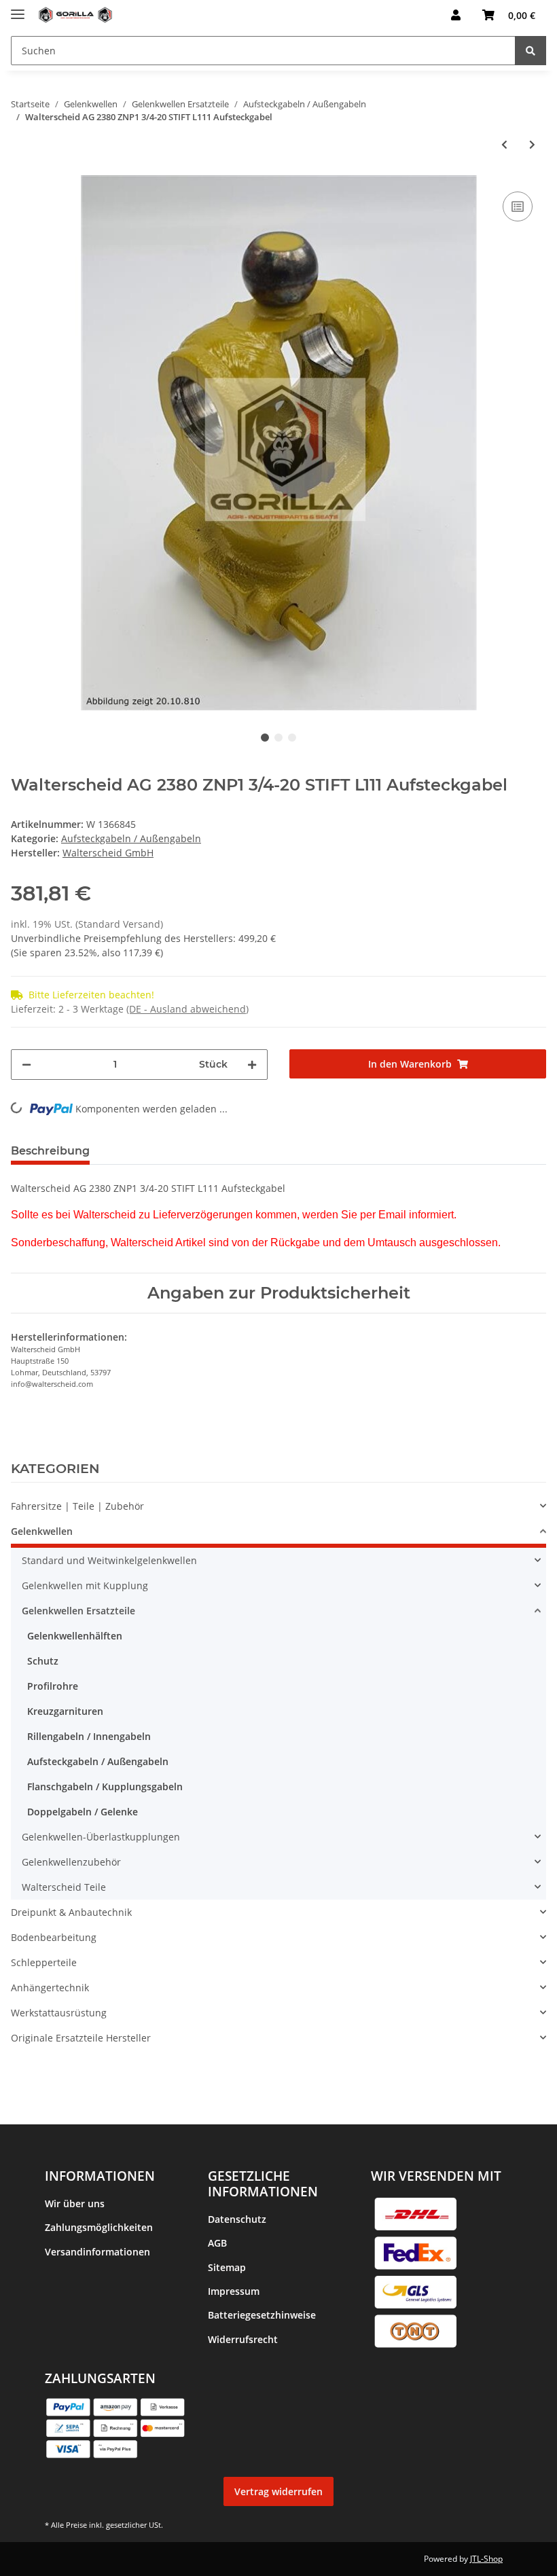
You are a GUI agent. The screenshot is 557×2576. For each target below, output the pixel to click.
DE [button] (409, 15)
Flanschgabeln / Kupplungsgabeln (105, 1786)
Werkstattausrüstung (59, 2013)
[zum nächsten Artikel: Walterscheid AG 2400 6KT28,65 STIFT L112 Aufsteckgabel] (532, 144)
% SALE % (33, 2063)
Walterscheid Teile (64, 1887)
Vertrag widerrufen (278, 2491)
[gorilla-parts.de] (75, 15)
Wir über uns (75, 2203)
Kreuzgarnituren (65, 1711)
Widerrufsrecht (243, 2339)
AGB (217, 2243)
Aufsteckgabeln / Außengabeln (131, 838)
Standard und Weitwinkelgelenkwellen (109, 1560)
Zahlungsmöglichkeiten (99, 2227)
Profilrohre (53, 1686)
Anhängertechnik (50, 1988)
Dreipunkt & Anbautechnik (71, 1912)
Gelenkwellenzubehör (71, 1862)
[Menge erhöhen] (252, 1065)
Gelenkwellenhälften (75, 1636)
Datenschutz (237, 2219)
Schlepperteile (44, 1962)
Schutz (43, 1661)
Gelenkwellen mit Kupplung (85, 1585)
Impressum (234, 2291)
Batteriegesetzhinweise (262, 2315)
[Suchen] (531, 51)
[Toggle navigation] (18, 8)
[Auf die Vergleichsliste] (518, 206)
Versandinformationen (97, 2252)
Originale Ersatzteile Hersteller (81, 2038)
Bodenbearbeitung (54, 1937)
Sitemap (227, 2267)
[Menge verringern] (26, 1065)
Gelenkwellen (42, 1531)
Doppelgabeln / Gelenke (83, 1812)
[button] (456, 15)
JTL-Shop (486, 2559)
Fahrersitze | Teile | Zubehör (77, 1506)
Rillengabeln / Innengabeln (89, 1736)
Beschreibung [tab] (50, 1151)
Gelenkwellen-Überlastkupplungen (101, 1837)
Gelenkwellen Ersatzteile (78, 1611)
